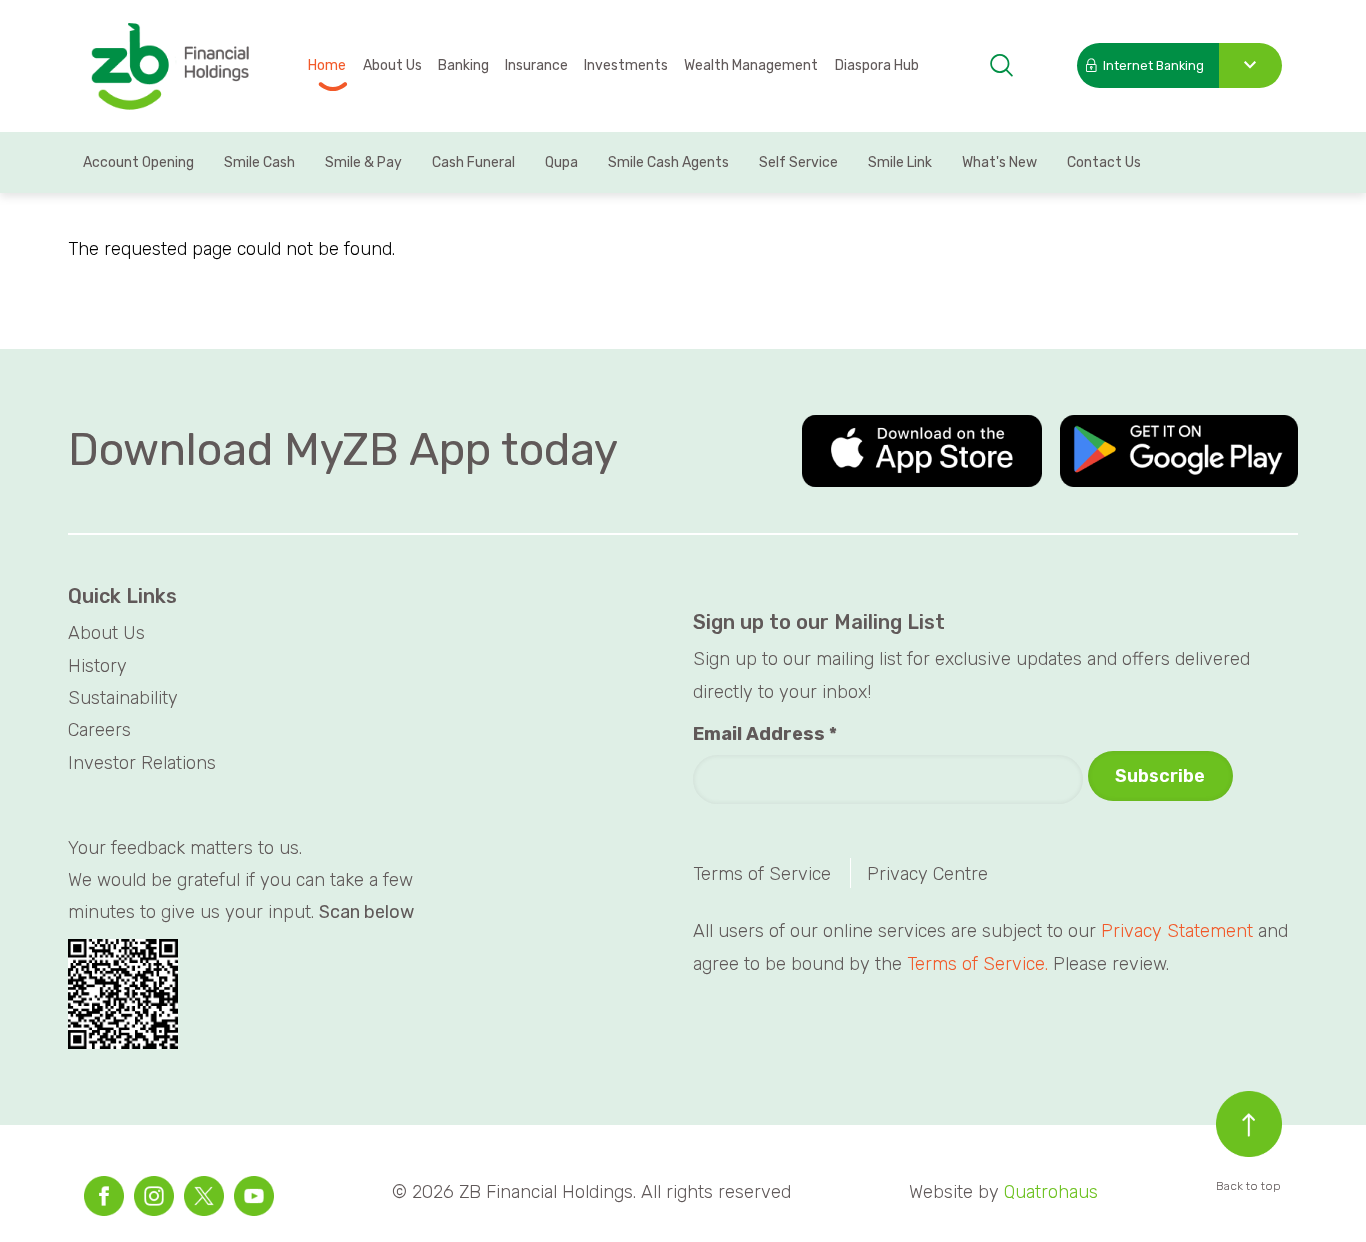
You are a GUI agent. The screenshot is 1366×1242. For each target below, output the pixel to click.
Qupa (561, 162)
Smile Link (900, 162)
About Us (392, 65)
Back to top (1248, 1186)
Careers (99, 730)
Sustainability (123, 698)
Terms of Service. (977, 964)
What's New (999, 162)
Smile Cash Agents (668, 162)
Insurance (536, 65)
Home (327, 65)
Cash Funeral (473, 162)
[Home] (169, 67)
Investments (626, 65)
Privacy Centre (927, 874)
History (97, 666)
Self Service (798, 162)
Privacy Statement (1177, 931)
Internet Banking (1153, 65)
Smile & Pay (363, 162)
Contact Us (1104, 162)
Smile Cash (259, 162)
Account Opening (138, 162)
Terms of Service (762, 874)
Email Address (765, 734)
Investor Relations (142, 763)
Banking (463, 65)
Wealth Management (751, 65)
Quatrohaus (1051, 1192)
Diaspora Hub (877, 65)
